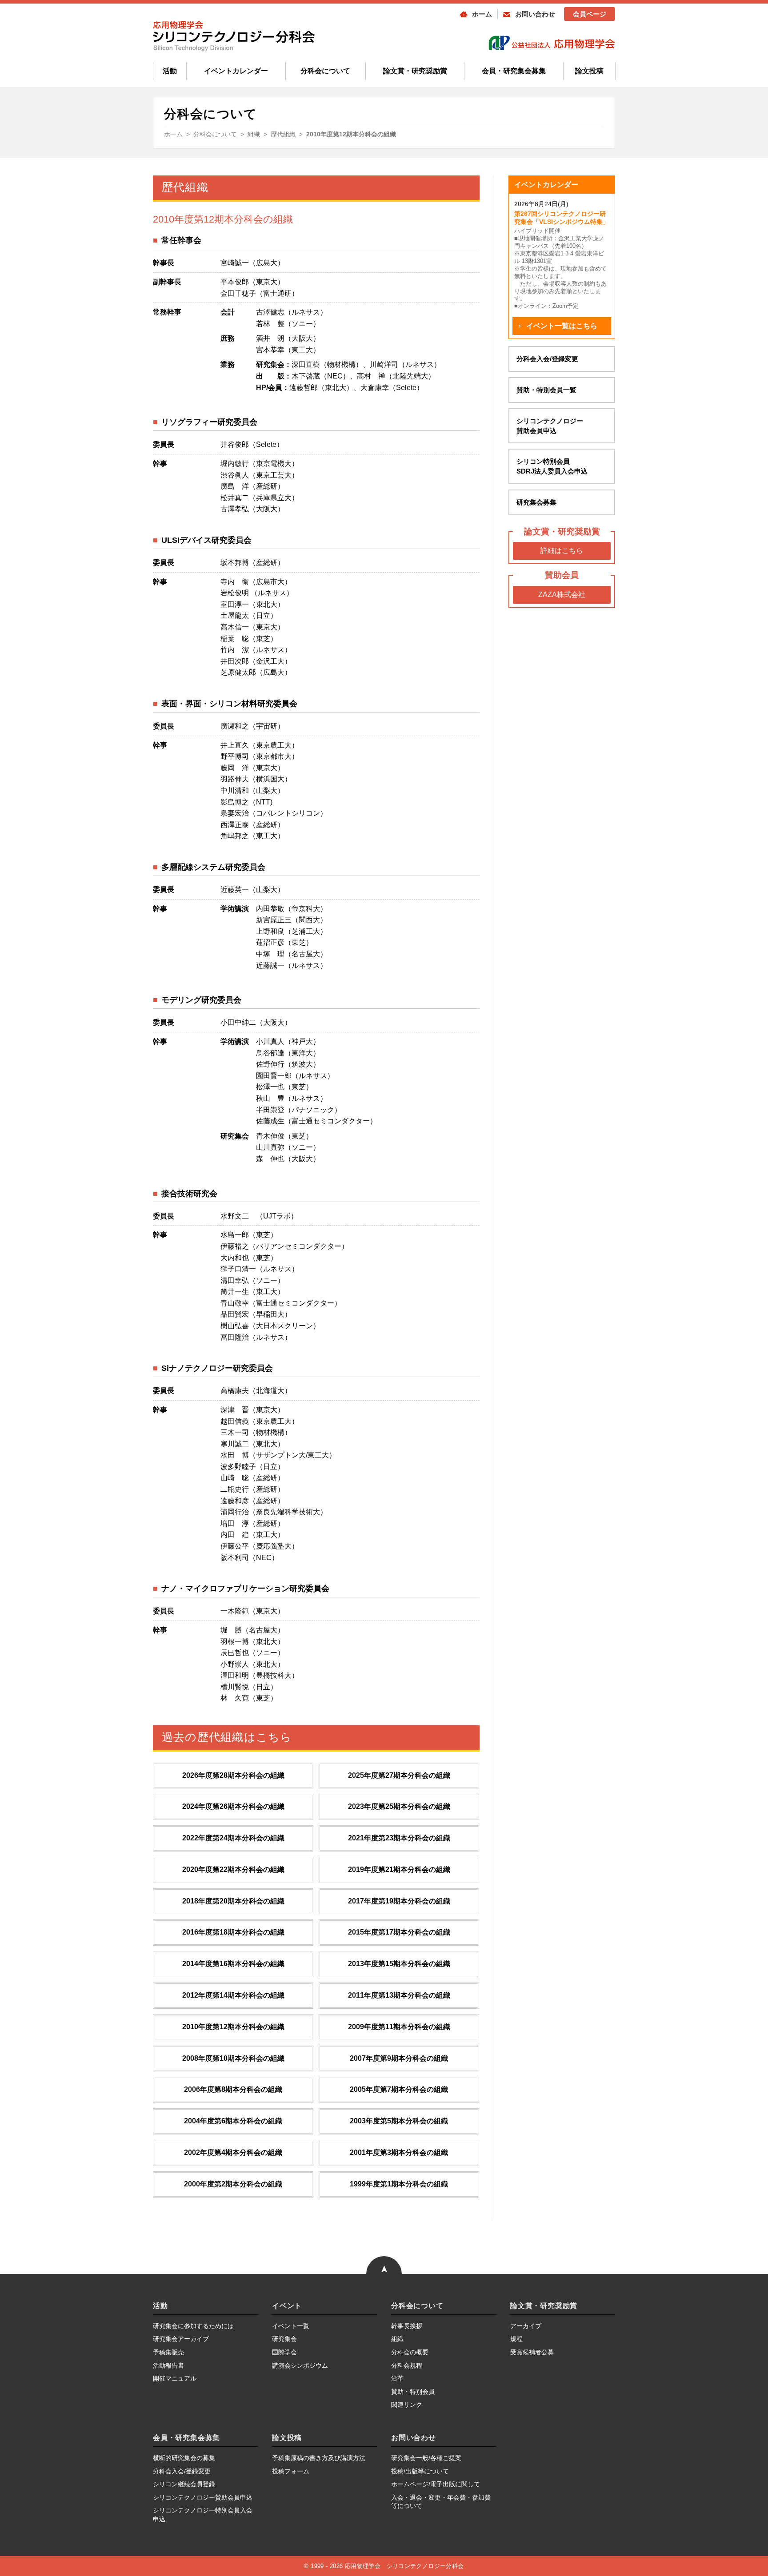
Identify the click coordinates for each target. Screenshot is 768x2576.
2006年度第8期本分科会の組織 (233, 2089)
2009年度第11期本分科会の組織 (399, 2027)
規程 (516, 2339)
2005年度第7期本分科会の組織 (399, 2089)
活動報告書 (168, 2365)
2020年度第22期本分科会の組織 (233, 1869)
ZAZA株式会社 (562, 595)
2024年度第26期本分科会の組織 (233, 1806)
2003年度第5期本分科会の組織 (399, 2121)
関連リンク (407, 2405)
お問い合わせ (535, 14)
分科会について (325, 71)
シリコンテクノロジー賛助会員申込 (550, 426)
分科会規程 (407, 2365)
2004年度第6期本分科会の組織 (233, 2121)
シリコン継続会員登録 (184, 2484)
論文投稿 (589, 71)
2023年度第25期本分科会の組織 (399, 1806)
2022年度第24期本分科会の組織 (233, 1838)
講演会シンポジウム (300, 2365)
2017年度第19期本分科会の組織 (399, 1901)
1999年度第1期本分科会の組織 (399, 2184)
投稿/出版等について (420, 2471)
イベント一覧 (291, 2326)
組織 (397, 2339)
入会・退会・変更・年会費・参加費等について (441, 2502)
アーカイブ (526, 2326)
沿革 (397, 2378)
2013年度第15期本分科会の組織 (399, 1964)
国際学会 (284, 2352)
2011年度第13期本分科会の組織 (399, 1995)
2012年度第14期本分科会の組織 (233, 1995)
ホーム (482, 14)
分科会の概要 (410, 2352)
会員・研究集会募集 (514, 71)
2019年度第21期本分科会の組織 (399, 1869)
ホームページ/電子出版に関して (436, 2484)
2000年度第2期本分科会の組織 (233, 2184)
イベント (287, 2306)
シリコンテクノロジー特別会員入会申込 (203, 2515)
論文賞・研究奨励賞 (415, 71)
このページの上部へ (384, 2246)
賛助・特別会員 (413, 2392)
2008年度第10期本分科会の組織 (233, 2058)
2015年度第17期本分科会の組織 (399, 1932)
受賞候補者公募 (532, 2352)
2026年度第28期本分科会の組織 (233, 1775)
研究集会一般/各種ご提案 (426, 2458)
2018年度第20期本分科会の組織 (233, 1901)
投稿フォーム (291, 2471)
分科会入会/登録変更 (547, 359)
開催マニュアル (175, 2378)
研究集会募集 (536, 502)
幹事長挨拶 (407, 2326)
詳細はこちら (562, 551)
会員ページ (590, 14)
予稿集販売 (168, 2352)
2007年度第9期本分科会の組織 (399, 2058)
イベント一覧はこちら (562, 326)
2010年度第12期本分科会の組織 (233, 2027)
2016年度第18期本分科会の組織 (233, 1932)
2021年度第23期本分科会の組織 (399, 1838)
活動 (170, 71)
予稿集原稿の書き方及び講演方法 (319, 2458)
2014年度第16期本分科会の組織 (233, 1964)
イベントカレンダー (236, 71)
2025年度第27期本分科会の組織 (399, 1775)
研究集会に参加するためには (193, 2326)
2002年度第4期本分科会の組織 (233, 2152)
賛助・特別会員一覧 (546, 390)
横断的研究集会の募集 (184, 2458)
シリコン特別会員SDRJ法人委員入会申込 (552, 466)
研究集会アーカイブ (181, 2339)
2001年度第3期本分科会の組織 (399, 2152)
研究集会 (284, 2339)
